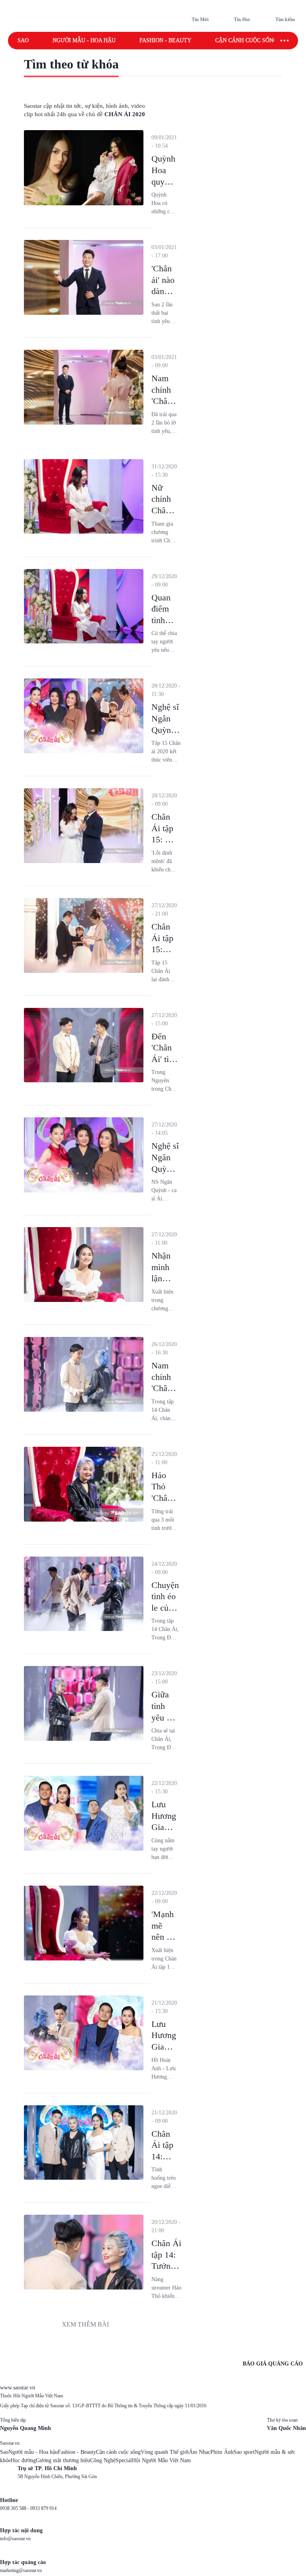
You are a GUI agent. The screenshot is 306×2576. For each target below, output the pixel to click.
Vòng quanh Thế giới (165, 2452)
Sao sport (244, 2452)
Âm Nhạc (200, 2452)
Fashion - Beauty (165, 40)
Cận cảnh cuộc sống (246, 40)
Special (124, 2460)
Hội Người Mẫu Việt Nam (161, 2460)
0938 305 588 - (15, 2508)
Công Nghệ (103, 2460)
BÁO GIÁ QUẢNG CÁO (273, 2364)
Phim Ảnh (222, 2452)
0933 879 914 (43, 2508)
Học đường (23, 2460)
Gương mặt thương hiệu (63, 2460)
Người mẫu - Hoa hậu (84, 40)
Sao (23, 40)
